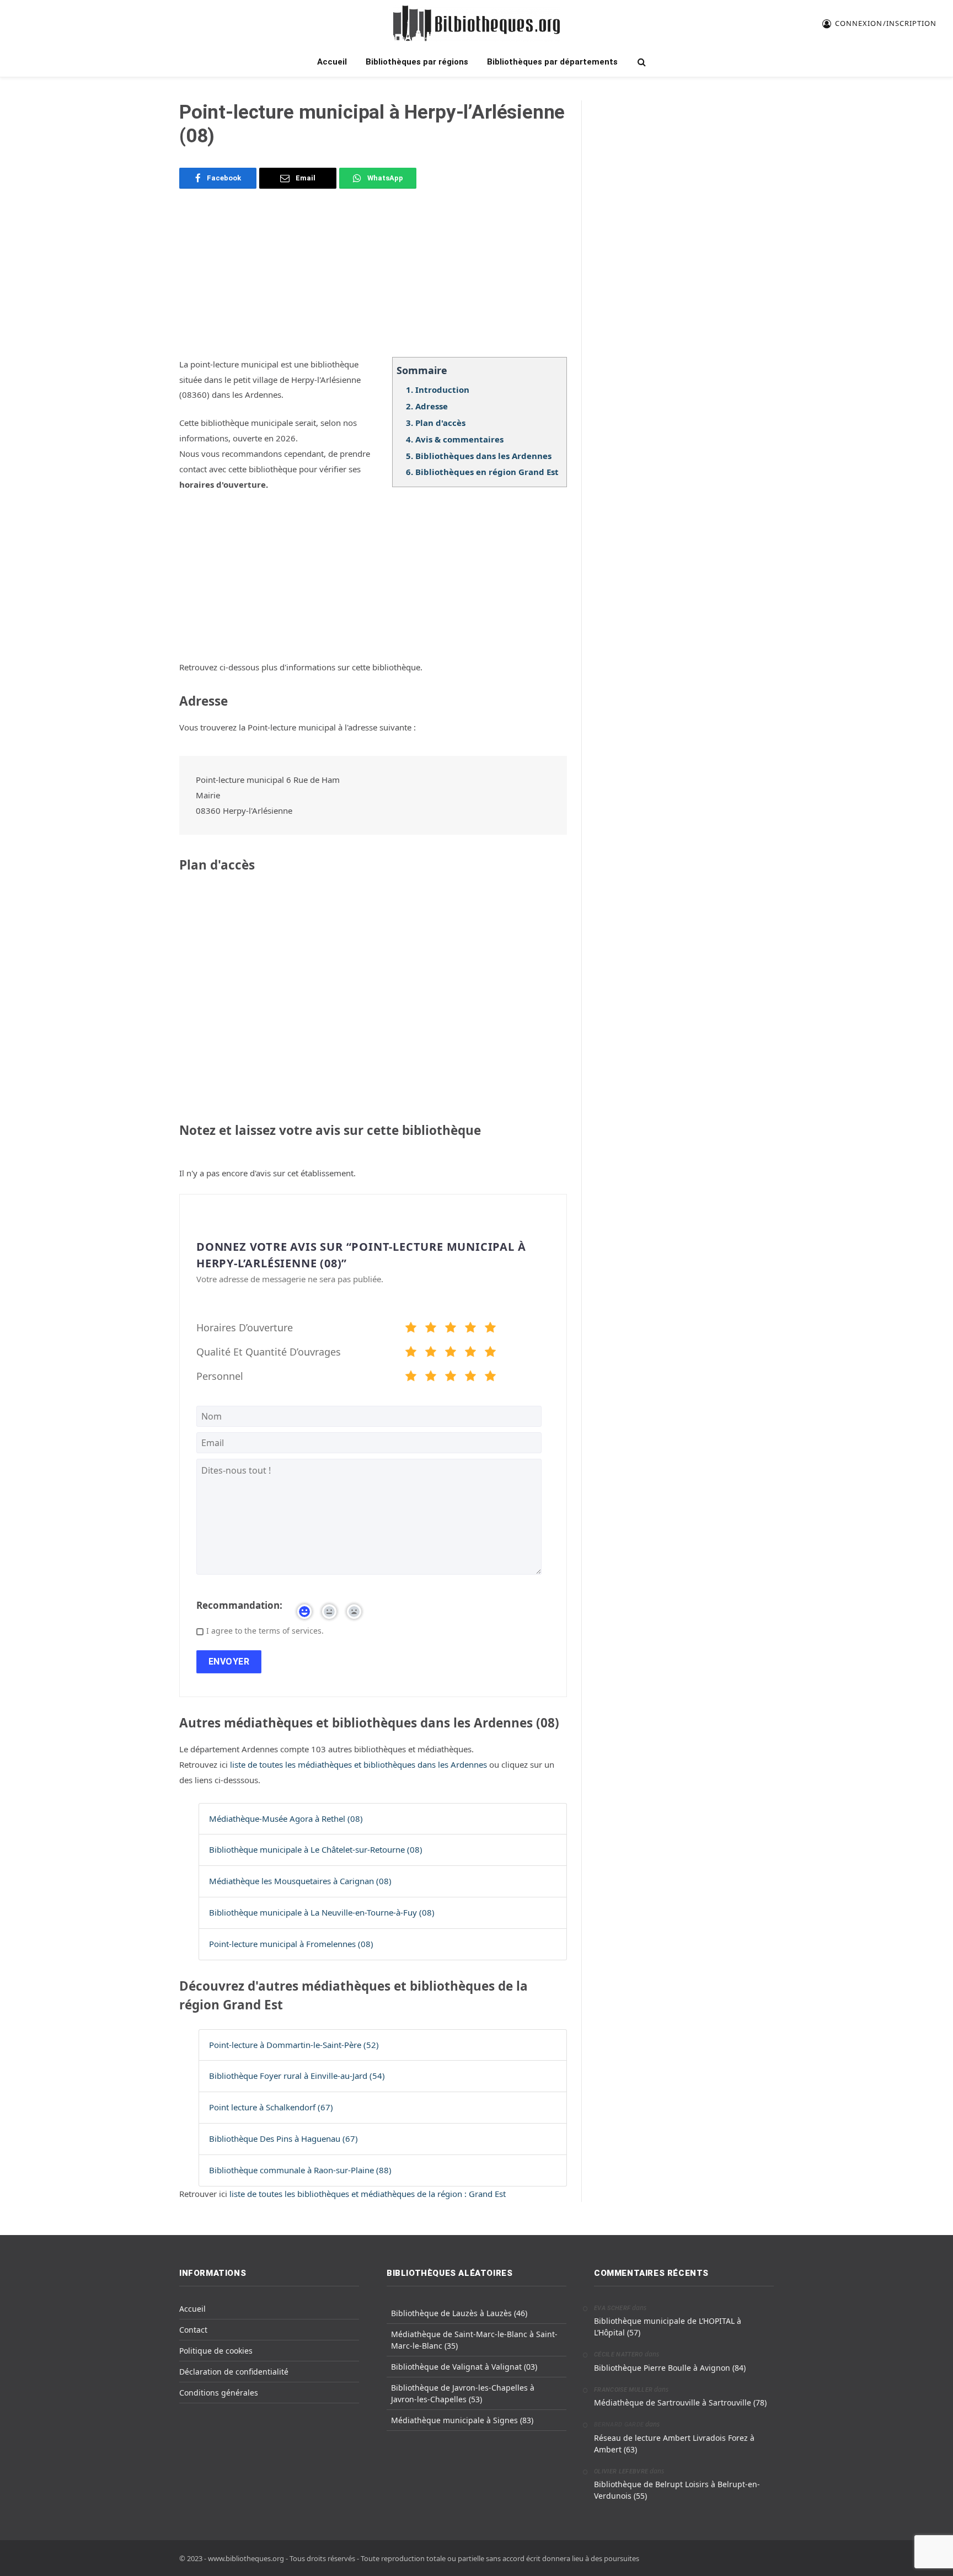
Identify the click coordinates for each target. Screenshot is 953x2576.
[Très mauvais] (411, 1329)
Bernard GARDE (619, 2425)
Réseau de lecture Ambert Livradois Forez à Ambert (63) (674, 2444)
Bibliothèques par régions (417, 62)
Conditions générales (219, 2393)
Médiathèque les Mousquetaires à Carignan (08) (300, 1881)
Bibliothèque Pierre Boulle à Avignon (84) (670, 2368)
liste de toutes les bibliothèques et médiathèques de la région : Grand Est (368, 2194)
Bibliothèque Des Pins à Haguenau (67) (283, 2138)
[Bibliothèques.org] (476, 23)
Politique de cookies (216, 2351)
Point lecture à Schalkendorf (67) (271, 2107)
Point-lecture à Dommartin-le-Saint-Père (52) (294, 2045)
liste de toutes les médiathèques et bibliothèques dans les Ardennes (360, 1764)
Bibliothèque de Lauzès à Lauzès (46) (459, 2313)
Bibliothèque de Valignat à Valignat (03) (464, 2367)
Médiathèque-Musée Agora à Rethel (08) (286, 1818)
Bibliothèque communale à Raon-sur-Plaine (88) (300, 2170)
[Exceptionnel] (490, 1329)
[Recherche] (641, 62)
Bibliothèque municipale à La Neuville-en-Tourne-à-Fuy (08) (322, 1912)
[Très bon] (470, 1329)
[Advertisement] (373, 280)
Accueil (332, 62)
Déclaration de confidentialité (234, 2372)
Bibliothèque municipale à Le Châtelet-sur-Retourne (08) (316, 1849)
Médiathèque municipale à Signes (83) (462, 2420)
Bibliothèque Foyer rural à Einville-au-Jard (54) (297, 2076)
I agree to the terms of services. (265, 1631)
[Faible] (431, 1329)
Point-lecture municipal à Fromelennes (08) (291, 1944)
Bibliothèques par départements (552, 62)
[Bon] (451, 1329)
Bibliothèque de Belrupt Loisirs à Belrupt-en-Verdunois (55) (677, 2490)
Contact (193, 2330)
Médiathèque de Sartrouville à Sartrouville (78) (680, 2402)
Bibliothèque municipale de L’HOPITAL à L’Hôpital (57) (668, 2327)
